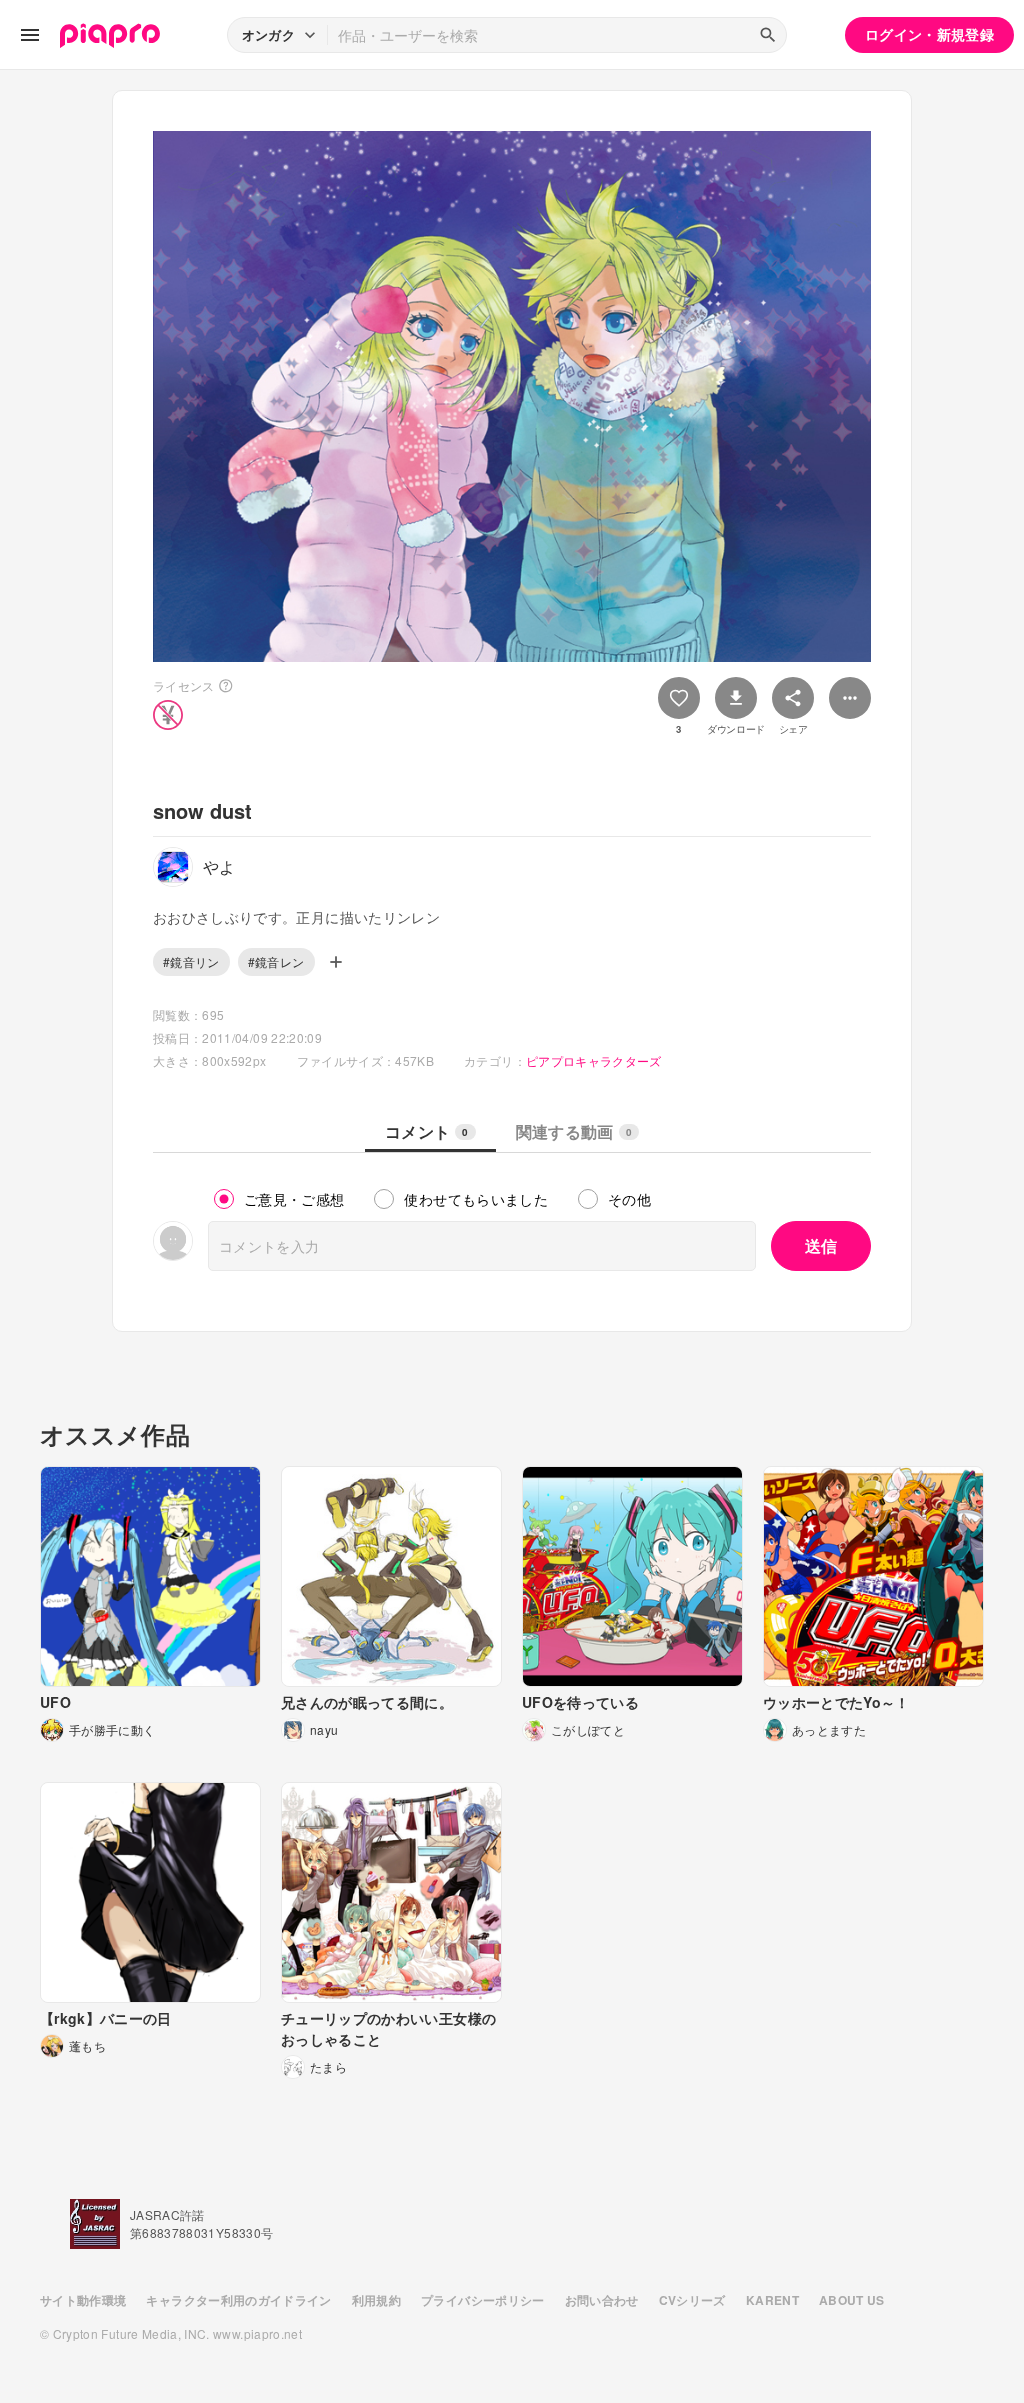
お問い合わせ (602, 2300)
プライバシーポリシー (483, 2300)
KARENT (772, 2300)
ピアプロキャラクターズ (594, 1060)
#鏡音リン (191, 961)
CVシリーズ (692, 2300)
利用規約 (376, 2300)
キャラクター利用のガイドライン (238, 2300)
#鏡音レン (276, 961)
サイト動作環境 (83, 2300)
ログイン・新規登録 (929, 34)
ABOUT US (852, 2300)
